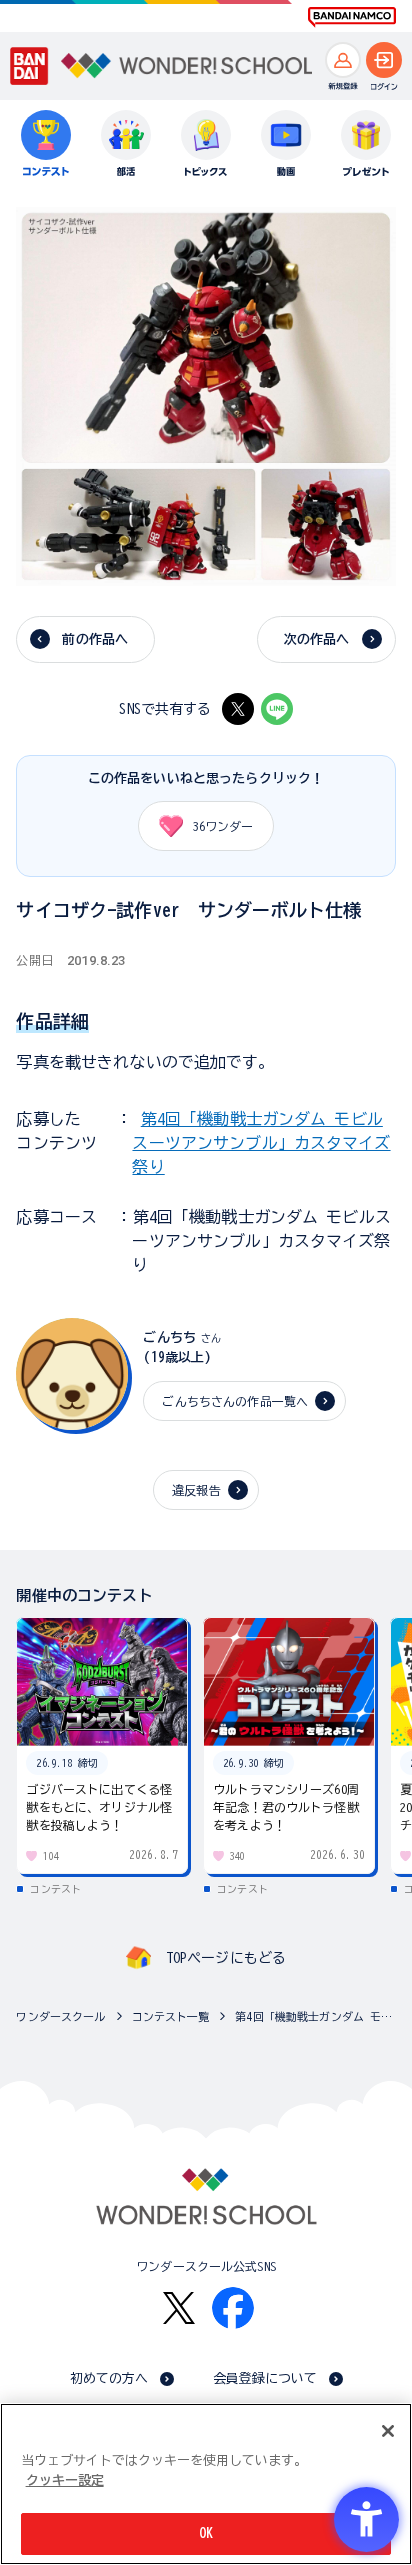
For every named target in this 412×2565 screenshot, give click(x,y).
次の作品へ (317, 639)
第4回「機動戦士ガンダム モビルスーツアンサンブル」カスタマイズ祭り (261, 1143)
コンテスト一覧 (171, 2016)
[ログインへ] (384, 60)
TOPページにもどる (226, 1958)
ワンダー (223, 826)
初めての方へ (109, 2378)
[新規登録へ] (343, 60)
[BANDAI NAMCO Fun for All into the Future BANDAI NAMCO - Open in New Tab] (352, 17)
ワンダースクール (60, 2016)
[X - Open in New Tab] (238, 709)
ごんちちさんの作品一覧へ (235, 1401)
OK (206, 2533)
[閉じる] (388, 2431)
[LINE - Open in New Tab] (277, 709)
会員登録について (265, 2378)
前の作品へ (95, 639)
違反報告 (196, 1490)
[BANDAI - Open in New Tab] (29, 65)
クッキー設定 (65, 2480)
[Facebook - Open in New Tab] (233, 2308)
